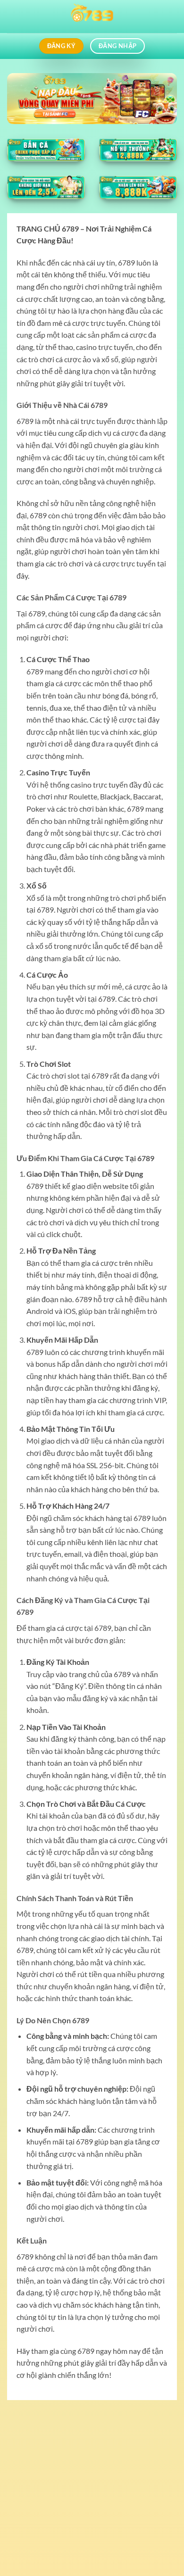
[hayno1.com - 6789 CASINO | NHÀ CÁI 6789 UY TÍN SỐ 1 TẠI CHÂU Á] (92, 17)
